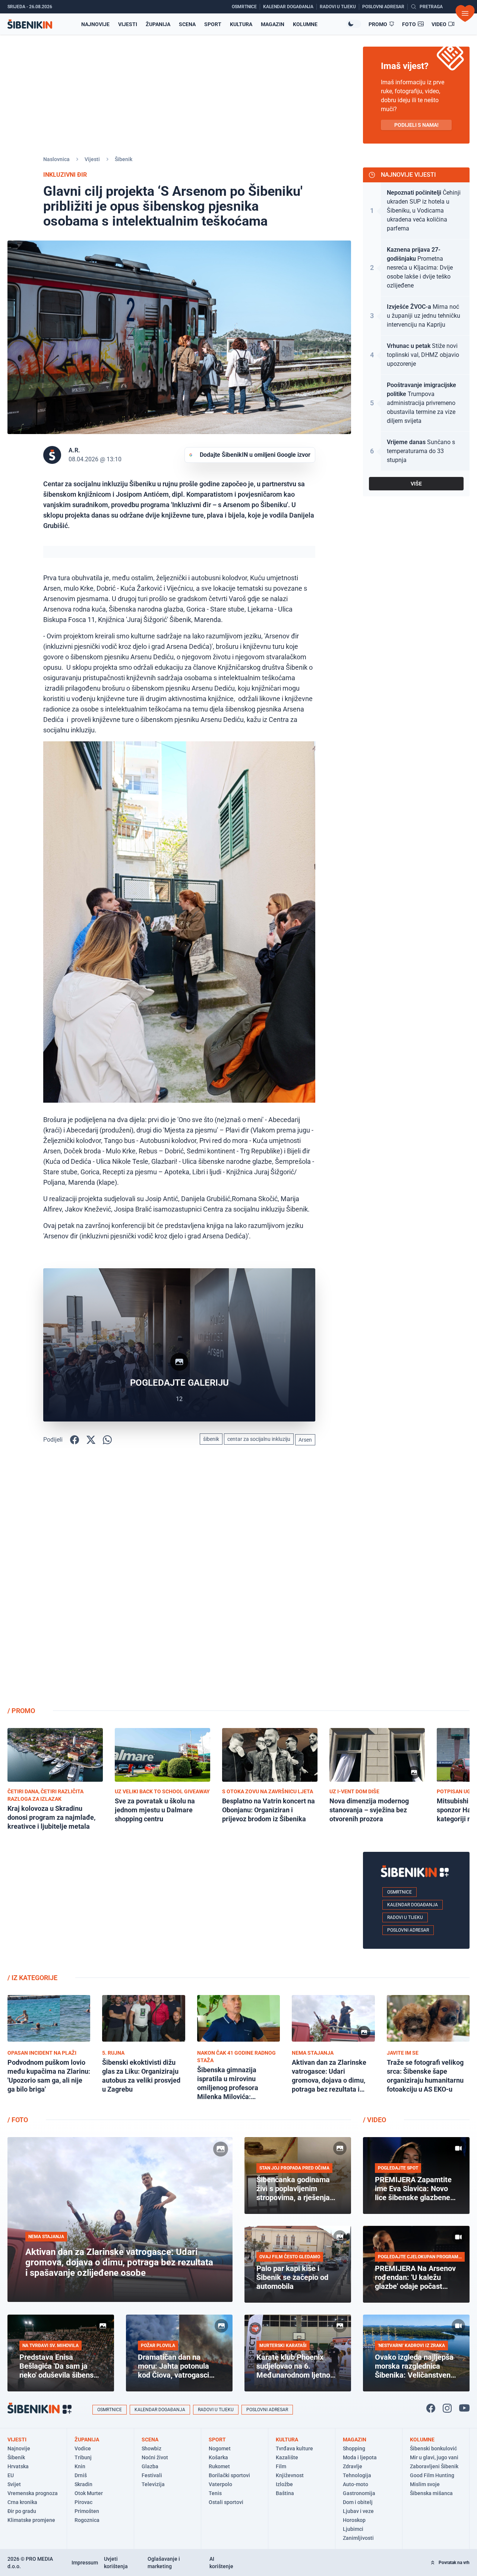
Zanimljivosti (358, 2538)
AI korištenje (221, 2563)
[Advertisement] (416, 1582)
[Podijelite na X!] (91, 1440)
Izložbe (284, 2484)
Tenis (215, 2493)
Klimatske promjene (31, 2520)
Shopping (354, 2448)
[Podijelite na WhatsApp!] (107, 1440)
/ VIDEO (375, 2120)
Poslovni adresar (408, 1930)
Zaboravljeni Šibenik (434, 2466)
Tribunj (83, 2457)
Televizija (153, 2484)
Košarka (218, 2457)
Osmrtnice (399, 1892)
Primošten (87, 2511)
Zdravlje (353, 2466)
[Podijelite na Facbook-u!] (75, 1440)
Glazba (150, 2466)
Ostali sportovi (226, 2502)
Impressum (85, 2563)
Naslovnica (56, 159)
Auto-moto (356, 2484)
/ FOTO (18, 2120)
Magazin (273, 24)
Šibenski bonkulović (433, 2448)
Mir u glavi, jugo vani (434, 2457)
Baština (285, 2493)
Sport (213, 24)
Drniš (81, 2475)
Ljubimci (353, 2529)
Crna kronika (22, 2502)
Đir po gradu (22, 2511)
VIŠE (416, 484)
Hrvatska (18, 2466)
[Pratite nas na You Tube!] (464, 2408)
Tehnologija (357, 2475)
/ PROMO (21, 1711)
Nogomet (220, 2448)
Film (281, 2466)
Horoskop (354, 2520)
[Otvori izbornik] (465, 13)
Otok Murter (89, 2493)
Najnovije (95, 24)
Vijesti (128, 24)
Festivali (152, 2475)
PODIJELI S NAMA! (416, 125)
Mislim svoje (425, 2484)
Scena (187, 24)
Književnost (290, 2475)
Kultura (241, 24)
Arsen (305, 1440)
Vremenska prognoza (33, 2493)
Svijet (14, 2484)
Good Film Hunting (432, 2475)
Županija (158, 24)
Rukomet (219, 2466)
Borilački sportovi (229, 2475)
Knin (80, 2466)
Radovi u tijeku (405, 1917)
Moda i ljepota (360, 2457)
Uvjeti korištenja (116, 2563)
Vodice (83, 2448)
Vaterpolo (220, 2484)
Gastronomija (359, 2493)
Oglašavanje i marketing (164, 2563)
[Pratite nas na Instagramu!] (447, 2408)
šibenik (211, 1439)
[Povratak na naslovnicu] (30, 24)
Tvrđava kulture (294, 2448)
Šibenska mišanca (431, 2493)
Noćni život (155, 2457)
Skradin (83, 2484)
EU (11, 2475)
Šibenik (124, 159)
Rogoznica (87, 2520)
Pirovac (83, 2502)
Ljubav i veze (358, 2511)
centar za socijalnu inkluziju (259, 1439)
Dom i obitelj (358, 2502)
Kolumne (305, 24)
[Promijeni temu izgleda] (354, 24)
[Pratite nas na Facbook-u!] (431, 2408)
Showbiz (151, 2448)
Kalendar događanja (413, 1905)
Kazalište (287, 2457)
